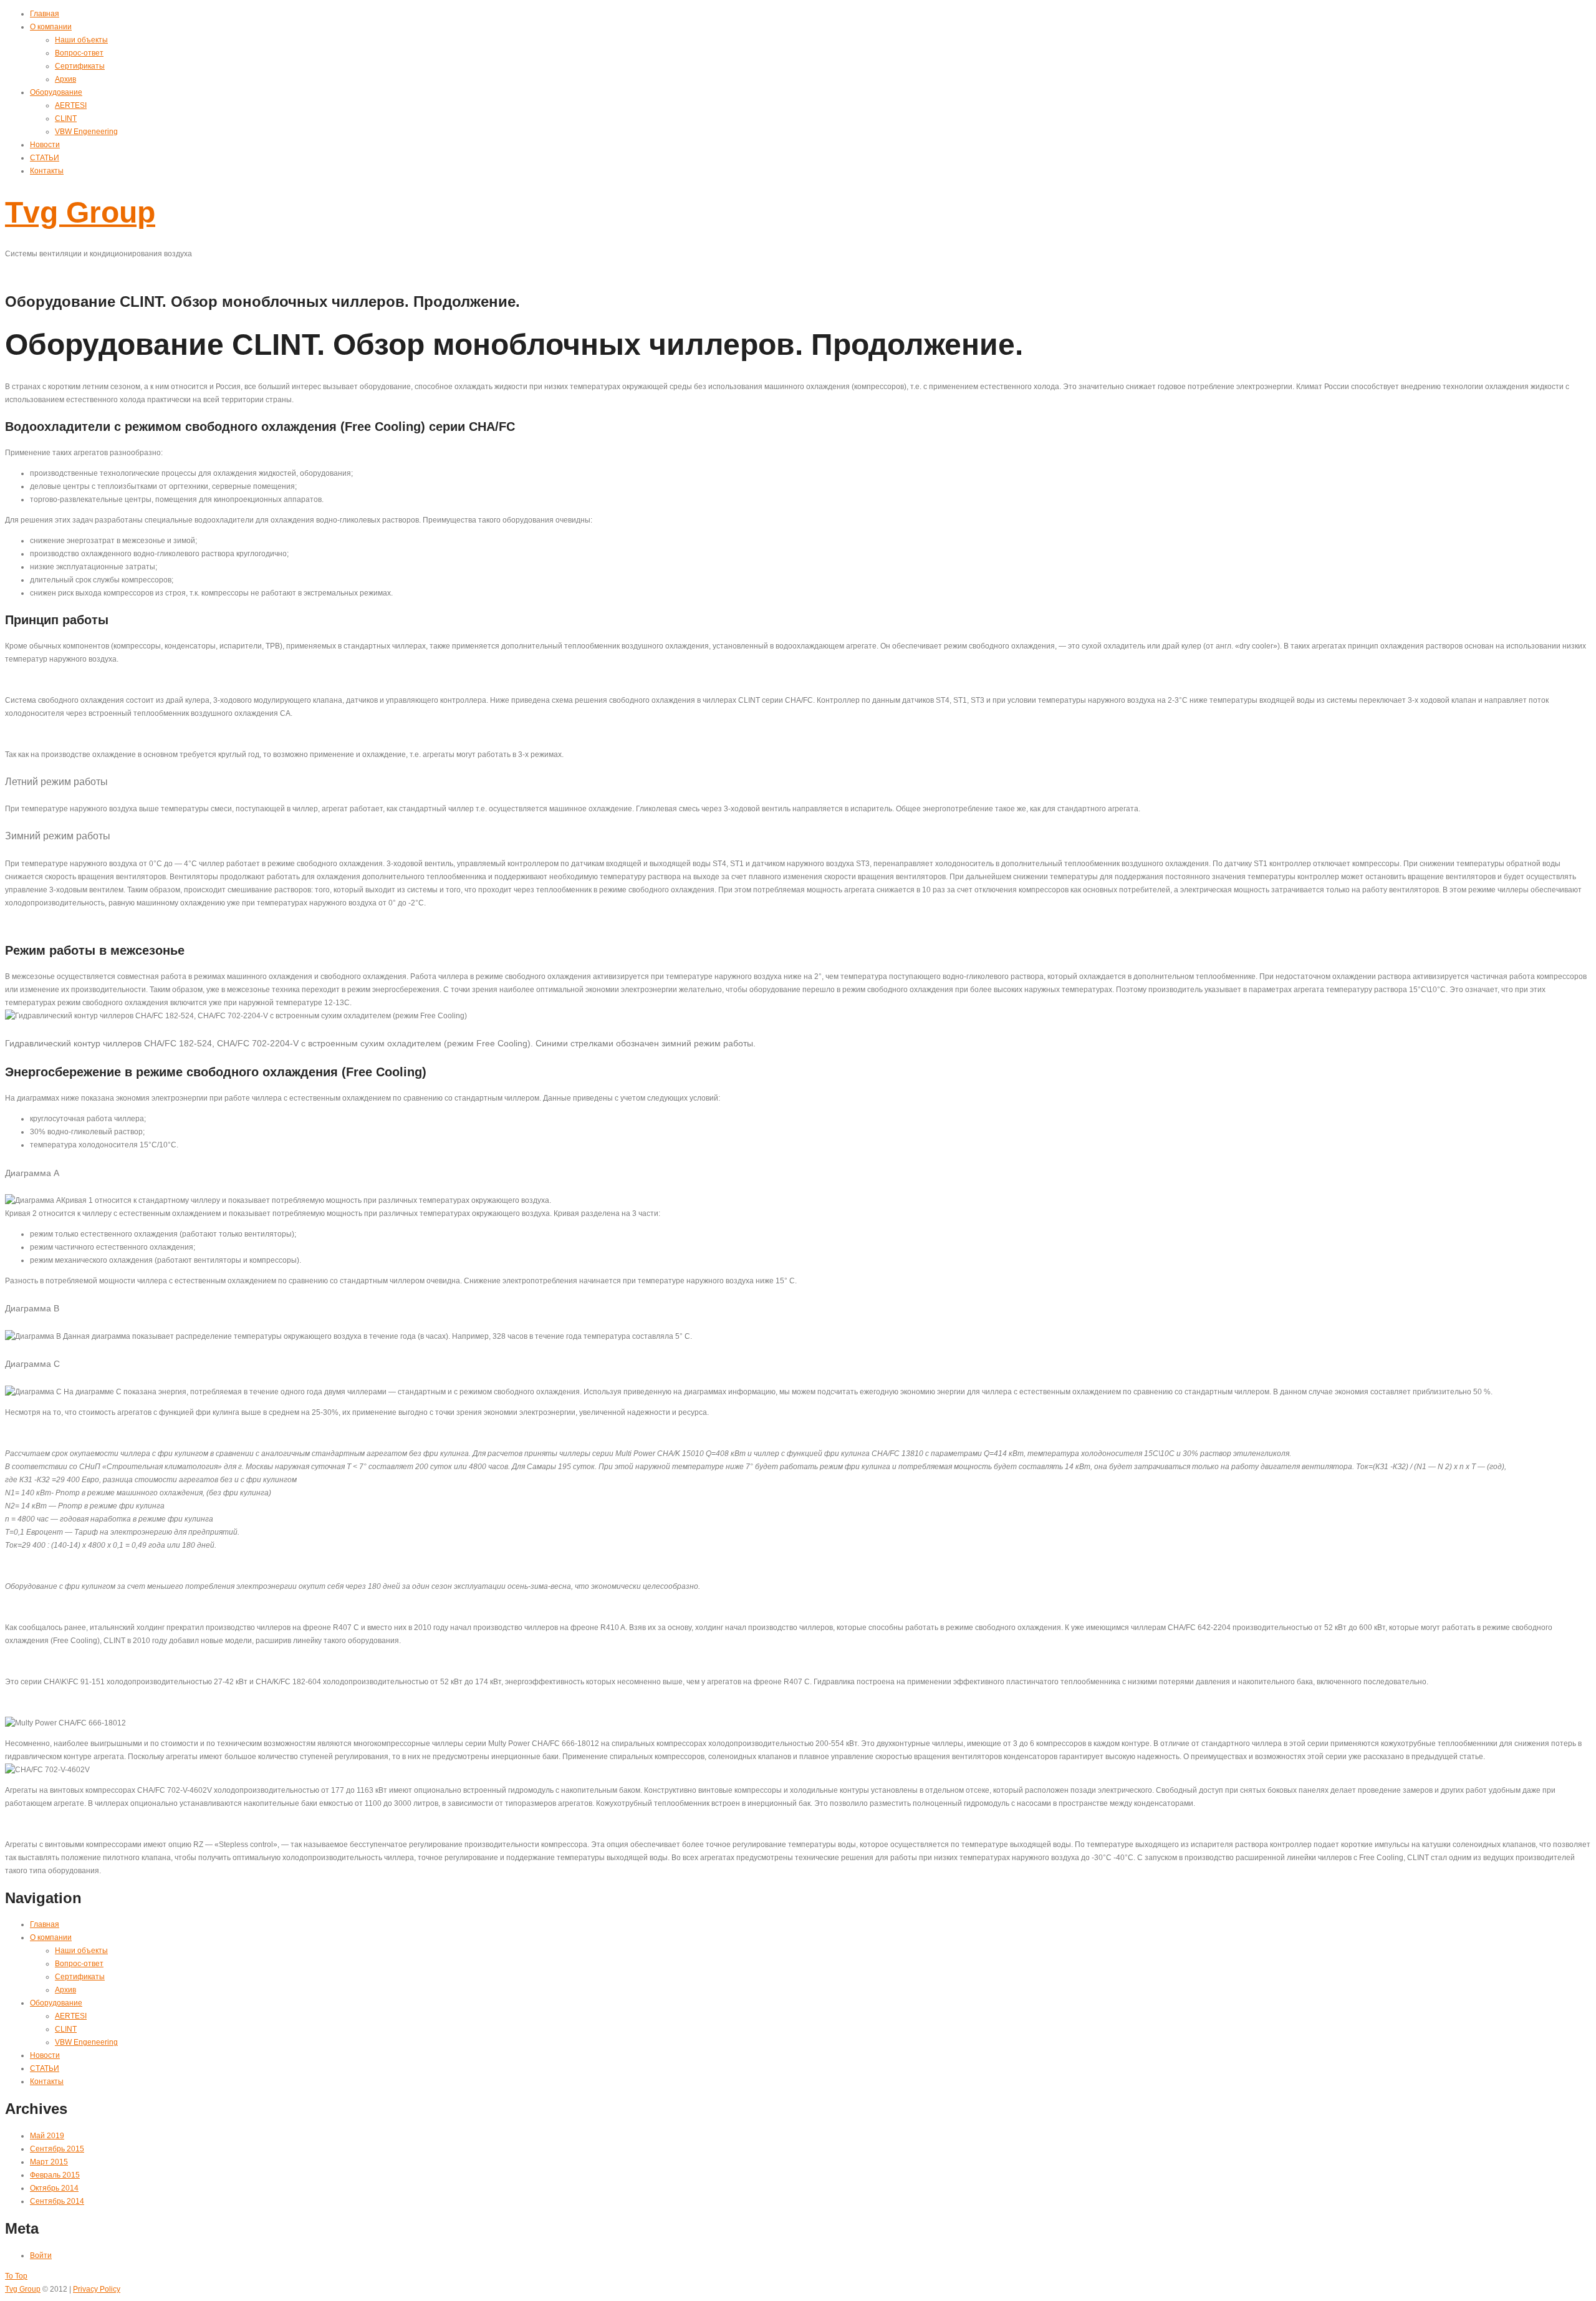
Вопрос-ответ (79, 53)
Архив (65, 79)
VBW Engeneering (86, 132)
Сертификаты (80, 66)
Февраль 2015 (55, 2175)
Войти (41, 2255)
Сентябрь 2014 (57, 2201)
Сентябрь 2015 (57, 2149)
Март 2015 (49, 2162)
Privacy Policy (97, 2289)
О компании (51, 27)
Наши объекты (81, 40)
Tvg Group (80, 212)
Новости (45, 145)
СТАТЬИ (45, 158)
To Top (16, 2276)
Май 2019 (47, 2136)
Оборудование (56, 92)
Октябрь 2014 (54, 2188)
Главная (45, 14)
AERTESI (71, 105)
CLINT (66, 118)
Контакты (47, 171)
